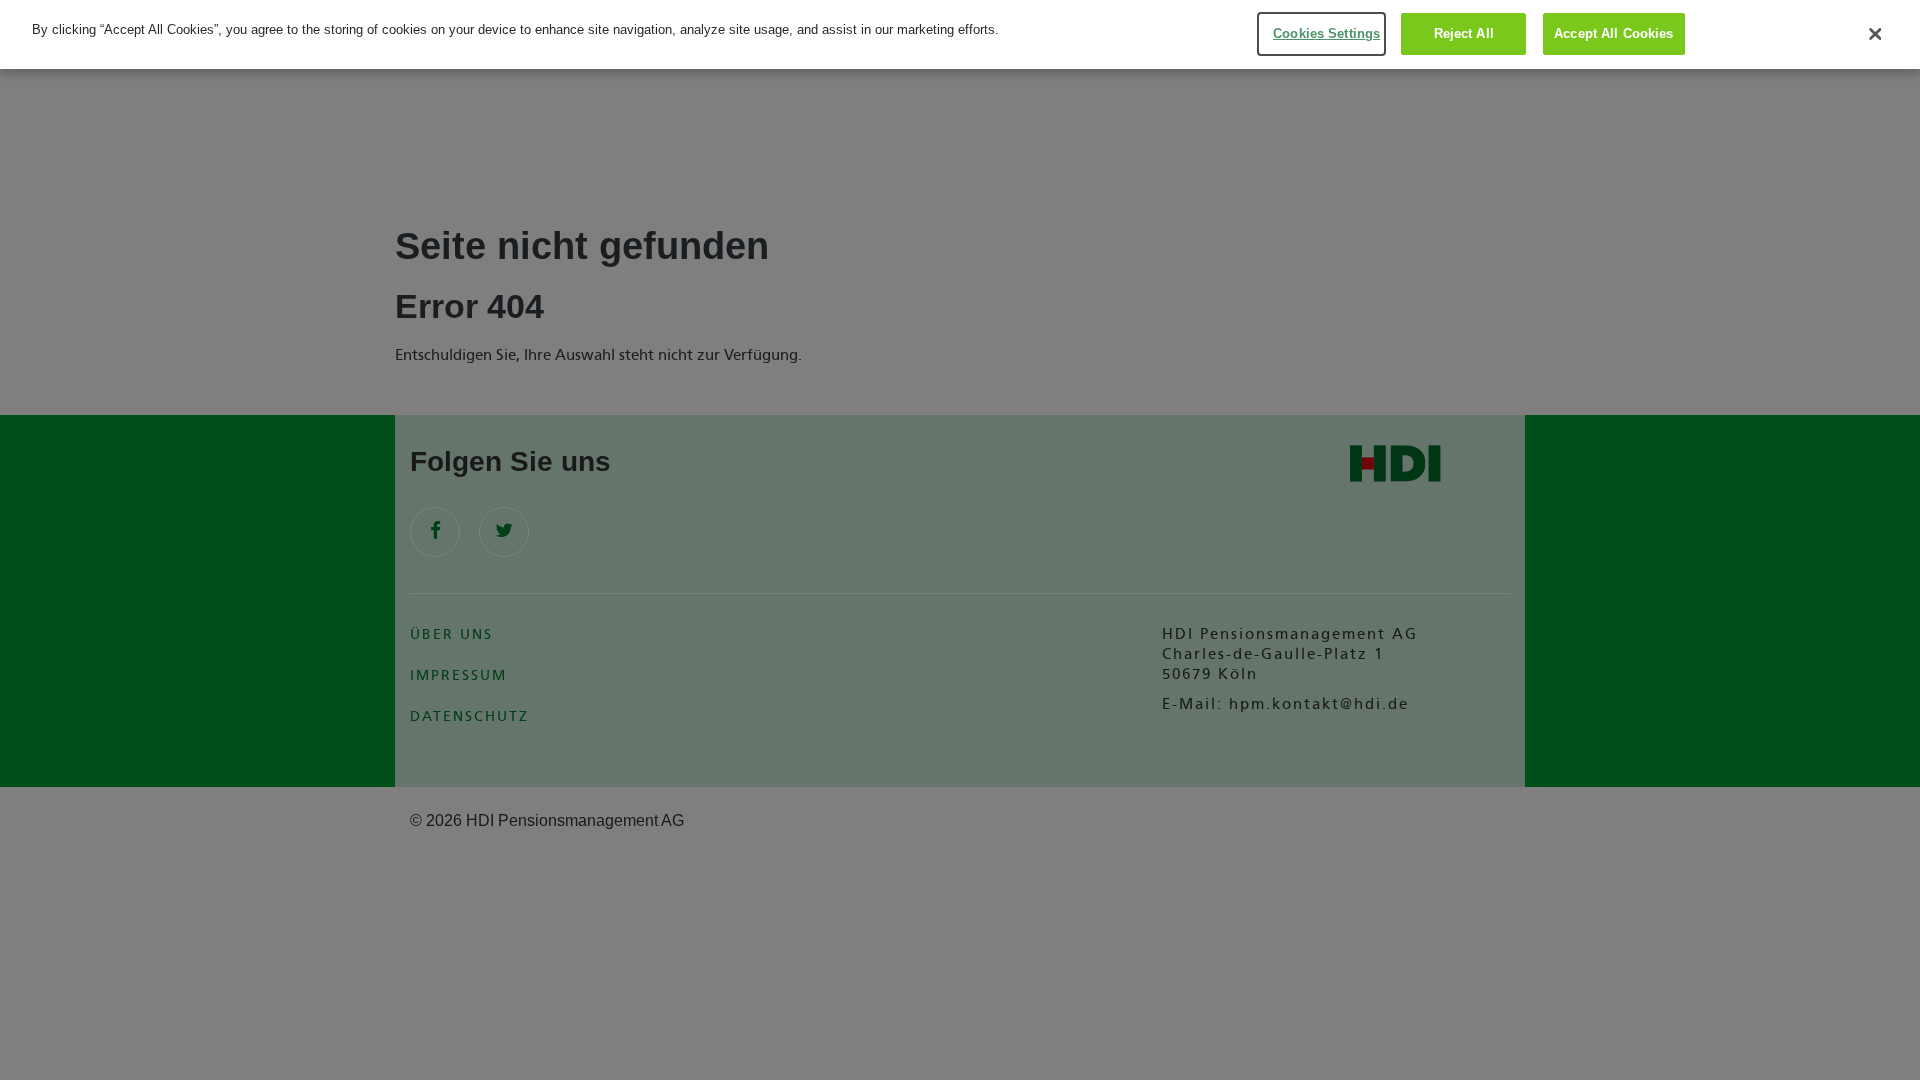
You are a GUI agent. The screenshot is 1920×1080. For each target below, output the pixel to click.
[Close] (1875, 34)
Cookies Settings (1326, 33)
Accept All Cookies (1613, 33)
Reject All (1464, 33)
